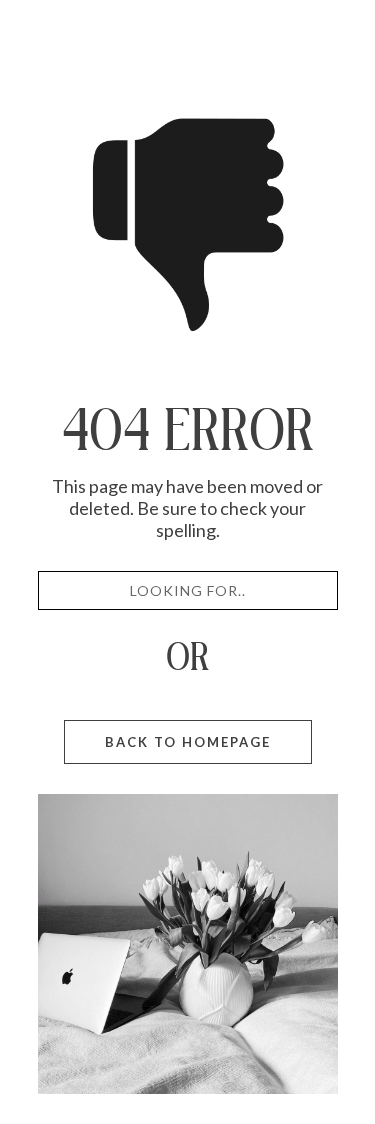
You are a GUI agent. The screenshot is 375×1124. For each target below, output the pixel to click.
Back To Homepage (188, 742)
